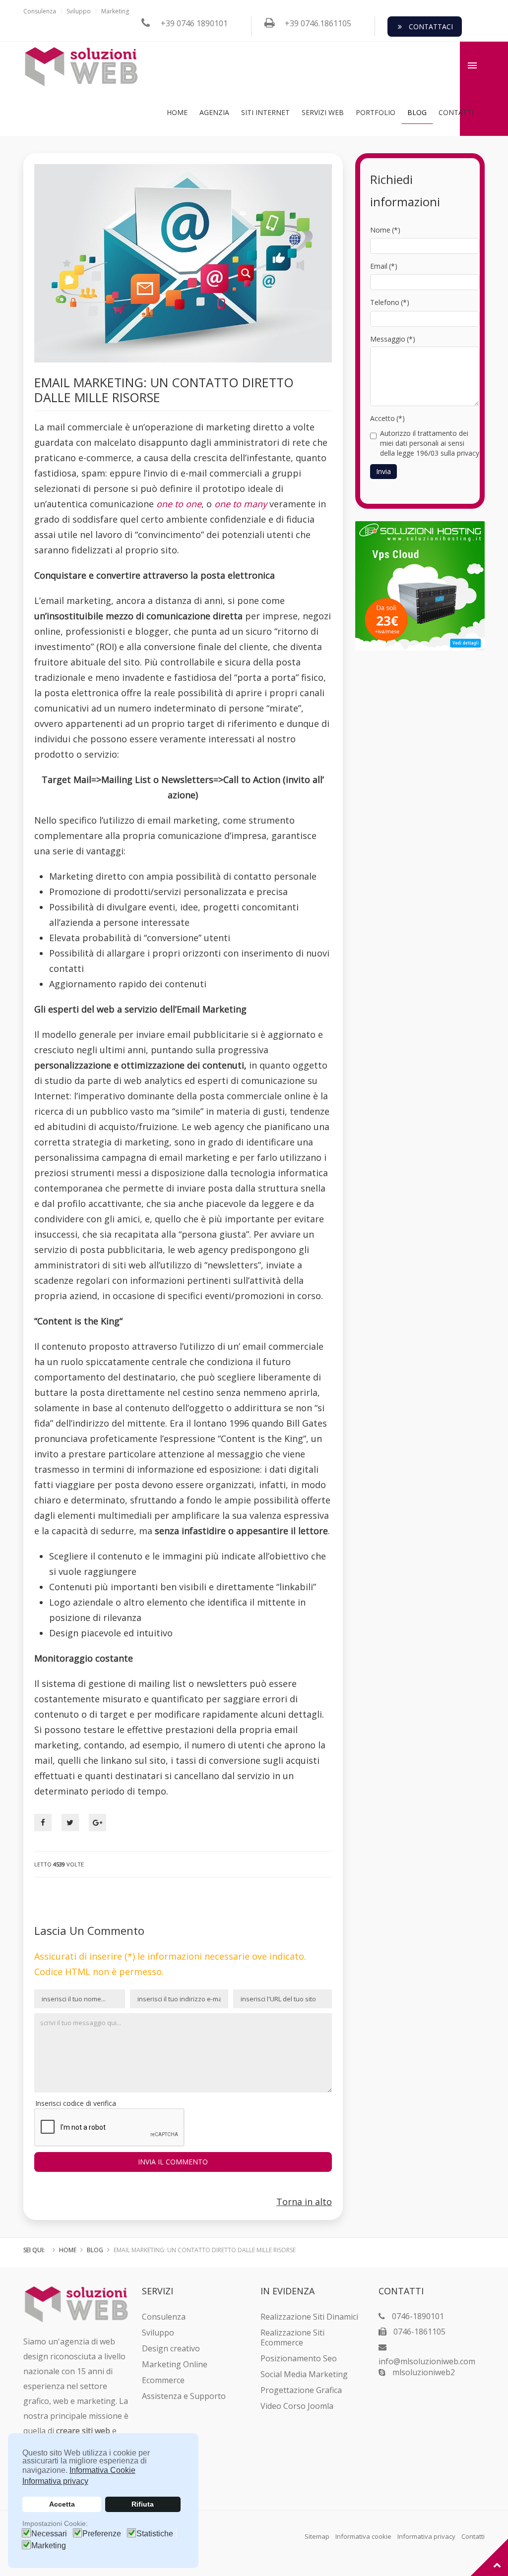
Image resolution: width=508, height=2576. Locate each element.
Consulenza (40, 11)
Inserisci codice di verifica (76, 2103)
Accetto (387, 418)
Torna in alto (304, 2202)
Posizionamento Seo (299, 2358)
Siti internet (265, 112)
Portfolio (376, 112)
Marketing (49, 2546)
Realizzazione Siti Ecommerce (292, 2337)
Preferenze (102, 2534)
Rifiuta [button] (143, 2504)
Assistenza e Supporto (184, 2396)
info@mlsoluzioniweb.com (427, 2361)
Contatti (456, 112)
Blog (417, 112)
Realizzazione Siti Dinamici (309, 2317)
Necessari (49, 2534)
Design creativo (171, 2348)
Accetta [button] (62, 2504)
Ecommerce (163, 2380)
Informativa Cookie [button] (102, 2470)
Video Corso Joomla (297, 2406)
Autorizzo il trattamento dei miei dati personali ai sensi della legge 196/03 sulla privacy (430, 443)
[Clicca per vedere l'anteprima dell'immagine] (183, 262)
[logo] (81, 67)
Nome (385, 230)
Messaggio (393, 339)
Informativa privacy (426, 2536)
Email (384, 266)
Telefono (390, 302)
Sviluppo (79, 11)
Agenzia (214, 112)
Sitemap (317, 2536)
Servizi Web (323, 112)
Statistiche (155, 2534)
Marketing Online (175, 2364)
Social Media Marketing (304, 2374)
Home (177, 112)
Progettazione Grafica (301, 2390)
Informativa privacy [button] (55, 2481)
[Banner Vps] (420, 585)
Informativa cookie (363, 2536)
